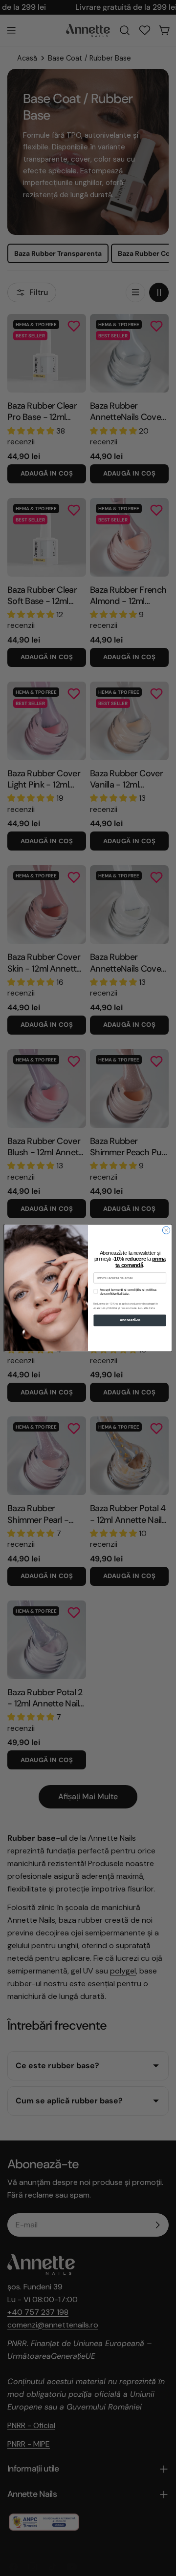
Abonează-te (130, 1320)
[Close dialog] (166, 1230)
